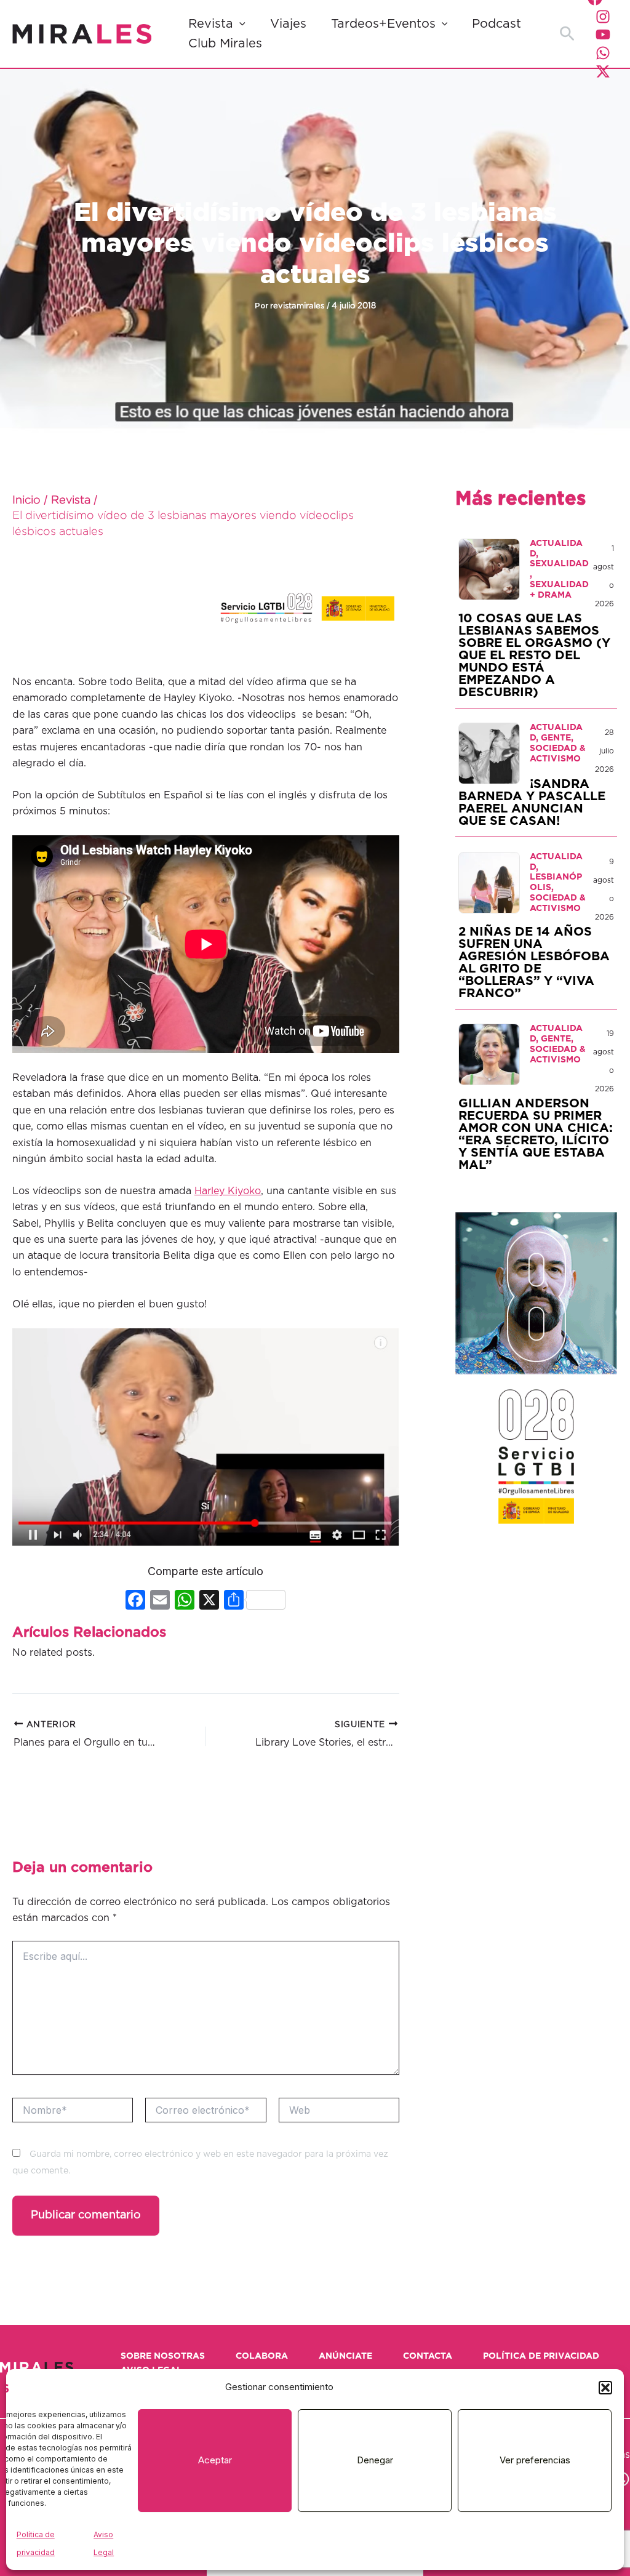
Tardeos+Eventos (383, 24)
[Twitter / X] (603, 71)
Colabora (262, 2356)
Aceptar (215, 2460)
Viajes (288, 24)
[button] (605, 2388)
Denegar (375, 2460)
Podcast (496, 24)
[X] (209, 1601)
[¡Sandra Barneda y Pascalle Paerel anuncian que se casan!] (489, 753)
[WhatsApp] (603, 53)
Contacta (428, 2356)
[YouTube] (603, 34)
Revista (211, 24)
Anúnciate (345, 2356)
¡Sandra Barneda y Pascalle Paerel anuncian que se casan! (532, 803)
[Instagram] (603, 17)
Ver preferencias (535, 2460)
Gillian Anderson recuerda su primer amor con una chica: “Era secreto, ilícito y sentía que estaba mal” (536, 1134)
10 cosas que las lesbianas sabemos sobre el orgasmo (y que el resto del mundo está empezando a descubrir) (534, 656)
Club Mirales (225, 44)
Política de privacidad (541, 2356)
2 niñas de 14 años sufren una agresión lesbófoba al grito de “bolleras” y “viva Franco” (534, 963)
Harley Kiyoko (228, 1191)
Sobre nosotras (163, 2356)
